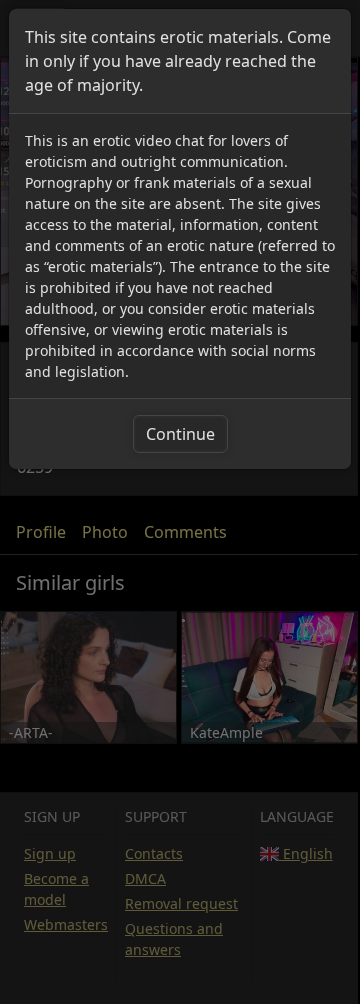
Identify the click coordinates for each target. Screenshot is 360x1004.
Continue (180, 434)
